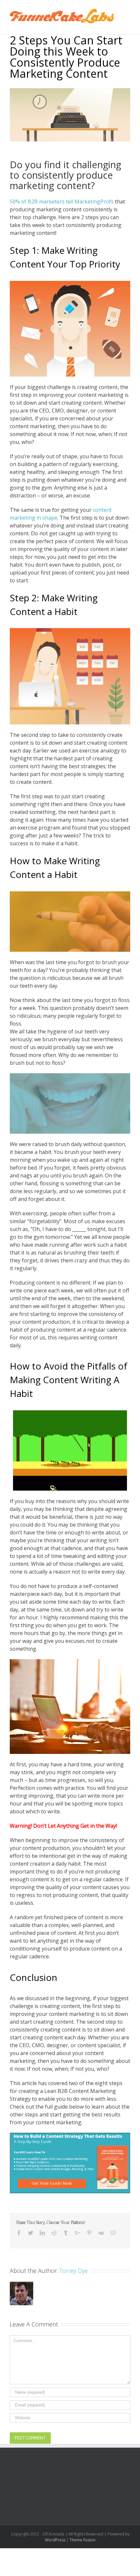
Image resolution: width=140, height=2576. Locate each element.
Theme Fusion (83, 2540)
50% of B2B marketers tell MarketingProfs (62, 202)
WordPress (55, 2540)
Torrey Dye (74, 2271)
